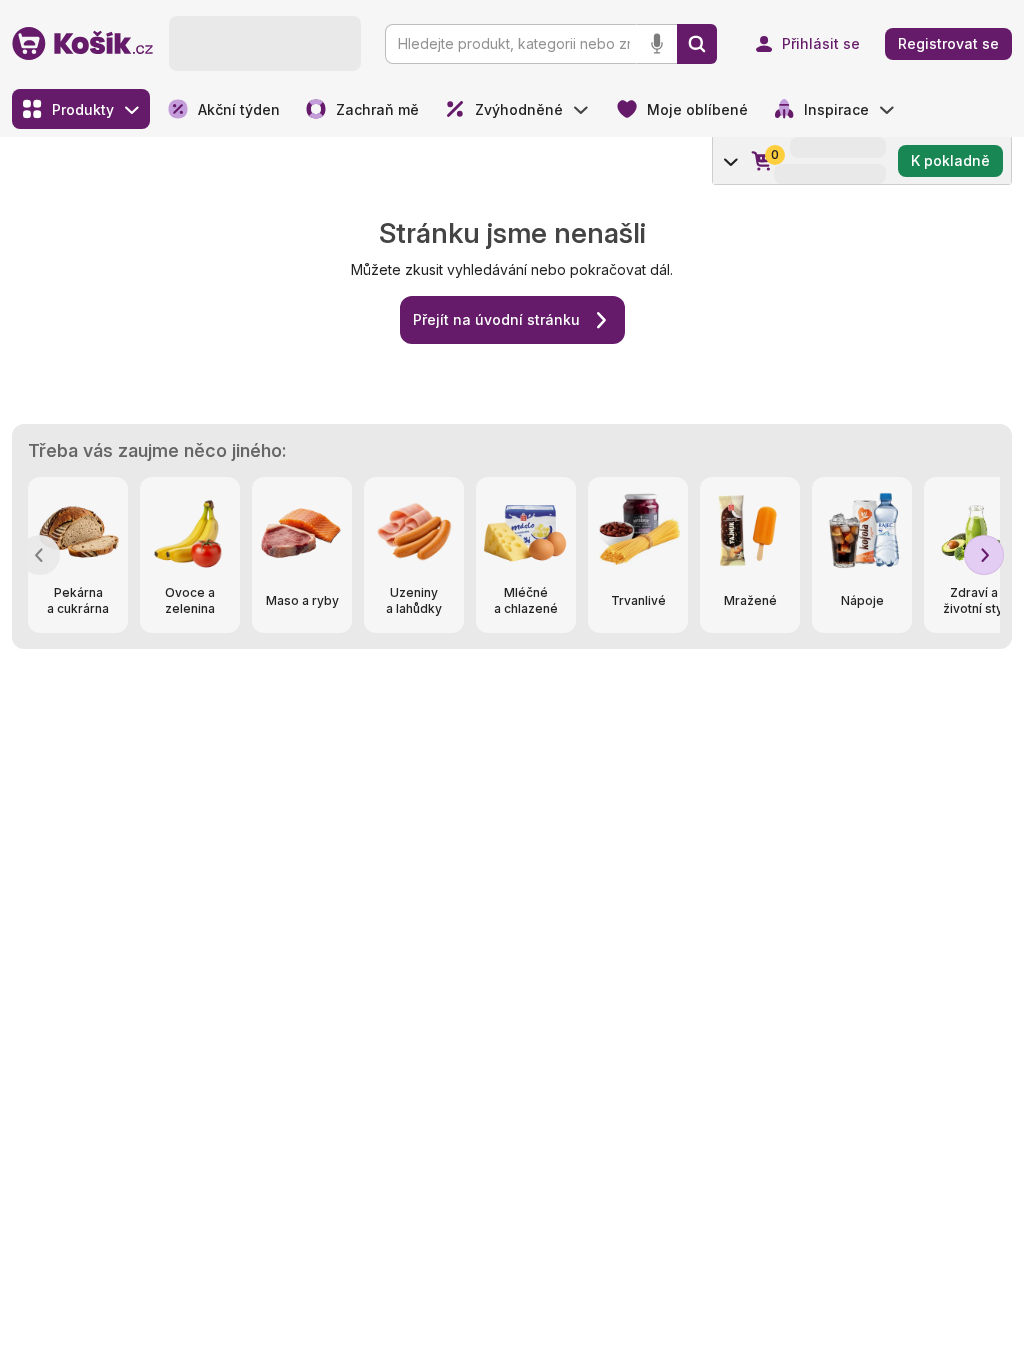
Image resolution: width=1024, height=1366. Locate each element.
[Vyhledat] (697, 44)
